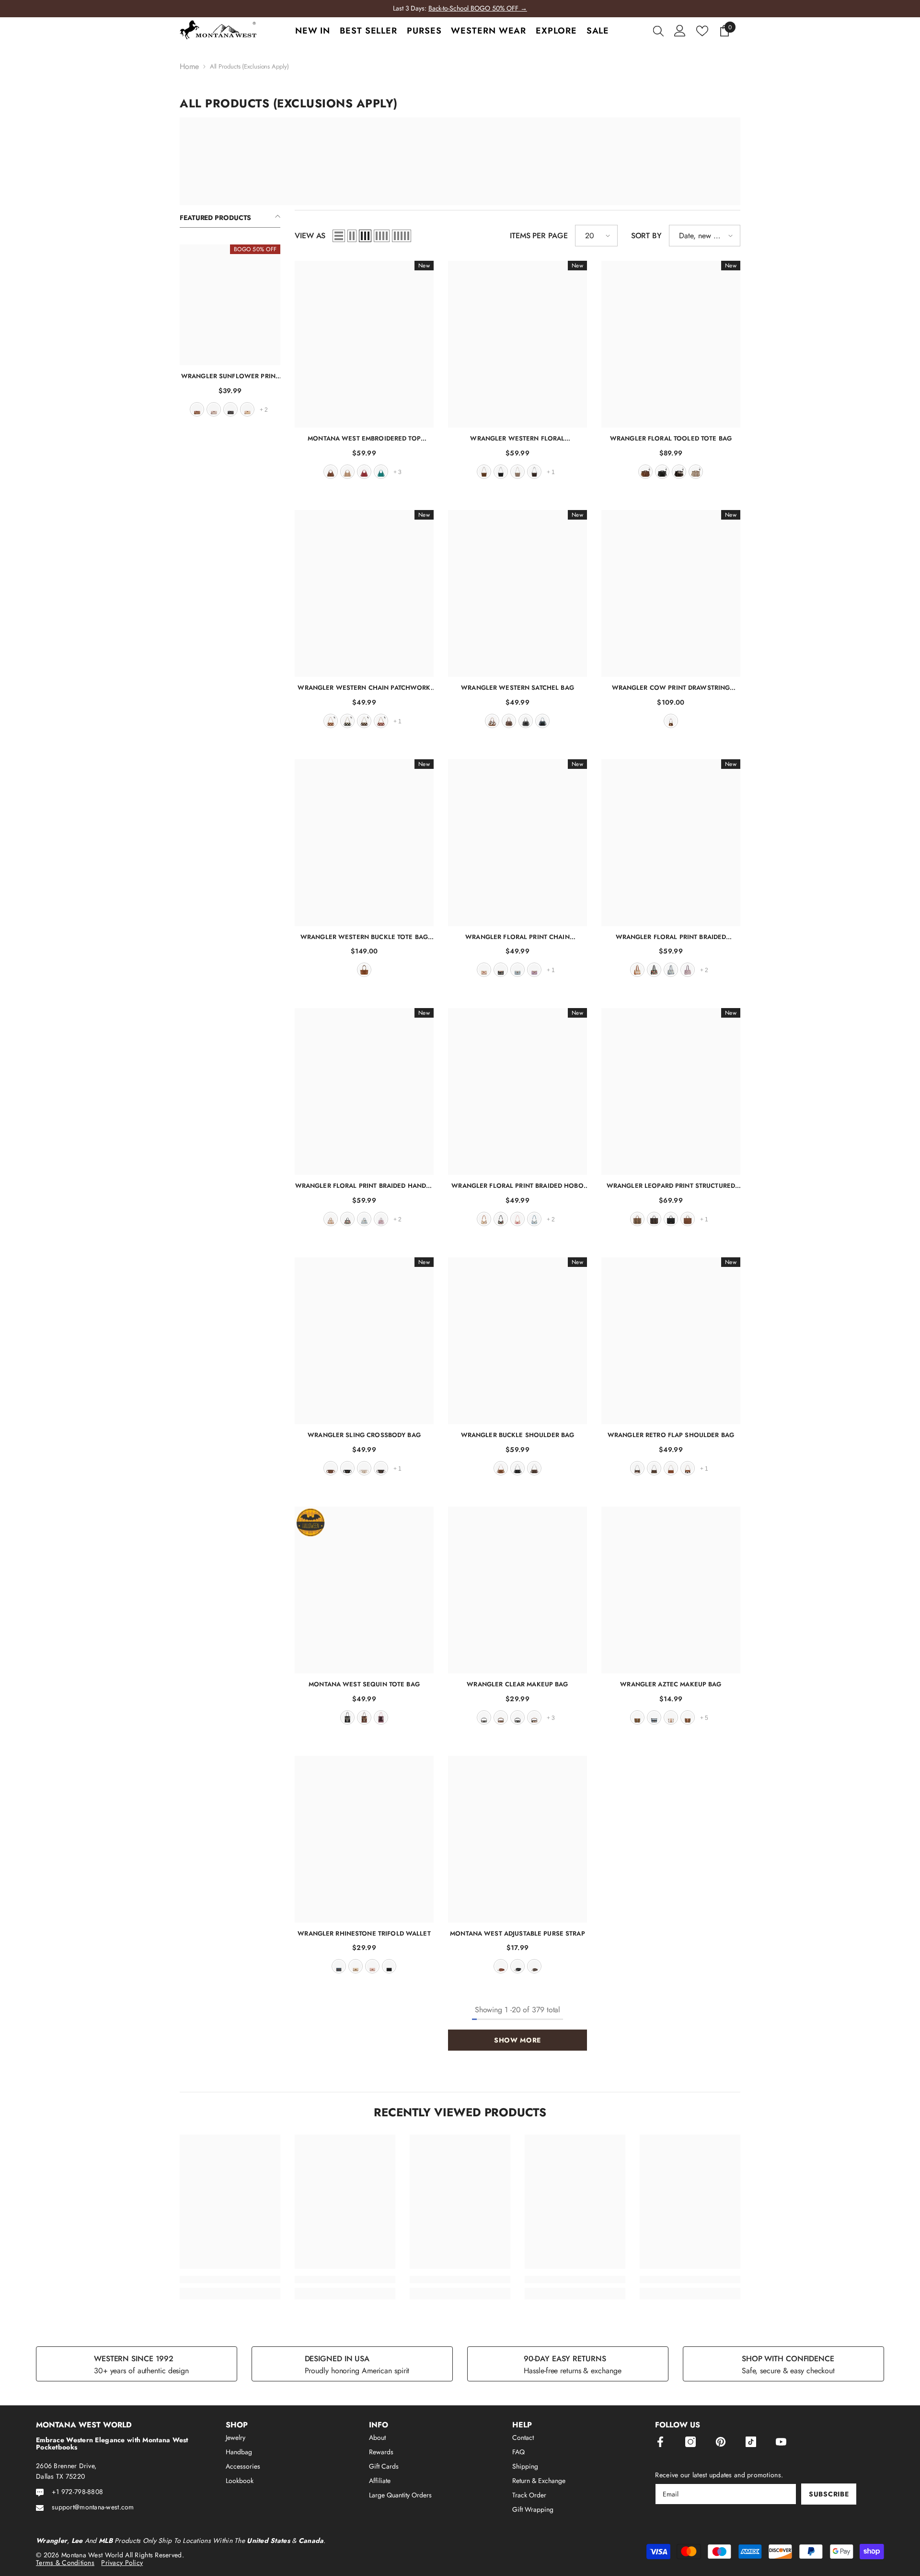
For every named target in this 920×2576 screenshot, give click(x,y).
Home (189, 67)
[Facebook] (660, 2442)
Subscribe (829, 2494)
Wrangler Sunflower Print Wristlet (230, 376)
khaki (214, 409)
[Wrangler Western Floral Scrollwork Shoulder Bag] (517, 344)
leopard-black (517, 1717)
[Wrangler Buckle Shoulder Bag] (517, 1341)
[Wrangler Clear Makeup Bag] (517, 1590)
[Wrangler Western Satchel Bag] (517, 593)
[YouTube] (781, 2442)
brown (197, 409)
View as (310, 236)
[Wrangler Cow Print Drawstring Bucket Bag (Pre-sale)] (671, 593)
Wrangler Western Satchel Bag (517, 688)
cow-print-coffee (637, 1468)
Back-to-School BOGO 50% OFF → (478, 8)
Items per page (539, 236)
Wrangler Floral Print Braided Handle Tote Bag (364, 1186)
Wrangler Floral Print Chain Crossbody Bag (517, 937)
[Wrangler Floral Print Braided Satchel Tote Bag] (671, 843)
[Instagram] (690, 2442)
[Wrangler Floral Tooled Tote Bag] (671, 344)
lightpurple (534, 970)
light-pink (381, 1717)
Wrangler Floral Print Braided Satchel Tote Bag (671, 937)
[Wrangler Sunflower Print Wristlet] (230, 305)
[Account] (680, 31)
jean (542, 721)
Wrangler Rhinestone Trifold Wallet (364, 1933)
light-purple (688, 970)
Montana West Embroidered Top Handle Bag (364, 438)
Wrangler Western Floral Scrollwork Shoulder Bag (517, 438)
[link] (230, 2280)
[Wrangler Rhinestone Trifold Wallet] (364, 1839)
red (364, 472)
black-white (484, 1717)
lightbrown (688, 1717)
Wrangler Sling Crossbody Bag (364, 1435)
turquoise (381, 472)
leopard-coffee (654, 1219)
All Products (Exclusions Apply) (249, 66)
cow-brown (492, 721)
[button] (339, 236)
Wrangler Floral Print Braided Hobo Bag (517, 1186)
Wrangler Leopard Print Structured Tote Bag (671, 1186)
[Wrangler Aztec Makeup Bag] (671, 1590)
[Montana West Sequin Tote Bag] (364, 1590)
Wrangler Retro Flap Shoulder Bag (671, 1435)
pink (517, 1219)
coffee (534, 472)
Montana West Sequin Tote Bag (364, 1684)
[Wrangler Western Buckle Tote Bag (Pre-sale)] (364, 843)
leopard (637, 1219)
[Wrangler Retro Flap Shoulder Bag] (671, 1341)
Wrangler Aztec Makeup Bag (671, 1684)
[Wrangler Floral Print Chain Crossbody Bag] (517, 843)
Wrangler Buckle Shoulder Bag (518, 1435)
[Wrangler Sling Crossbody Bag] (364, 1341)
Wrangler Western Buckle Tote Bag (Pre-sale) (364, 937)
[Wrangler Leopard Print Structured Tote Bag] (671, 1091)
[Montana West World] (460, 161)
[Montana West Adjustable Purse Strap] (517, 1839)
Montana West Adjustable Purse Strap (517, 1933)
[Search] (658, 31)
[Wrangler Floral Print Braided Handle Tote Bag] (364, 1091)
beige (364, 1468)
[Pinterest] (721, 2442)
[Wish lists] (702, 31)
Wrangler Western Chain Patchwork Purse (364, 688)
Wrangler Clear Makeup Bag (517, 1684)
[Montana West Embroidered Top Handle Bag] (364, 344)
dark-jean (339, 1966)
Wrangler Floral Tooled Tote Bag (671, 438)
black (230, 409)
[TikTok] (751, 2442)
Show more (517, 2040)
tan (247, 409)
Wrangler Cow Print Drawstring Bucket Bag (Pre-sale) (671, 688)
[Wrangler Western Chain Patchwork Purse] (364, 593)
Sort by (646, 236)
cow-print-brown (688, 1468)
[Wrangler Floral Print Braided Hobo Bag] (517, 1091)
